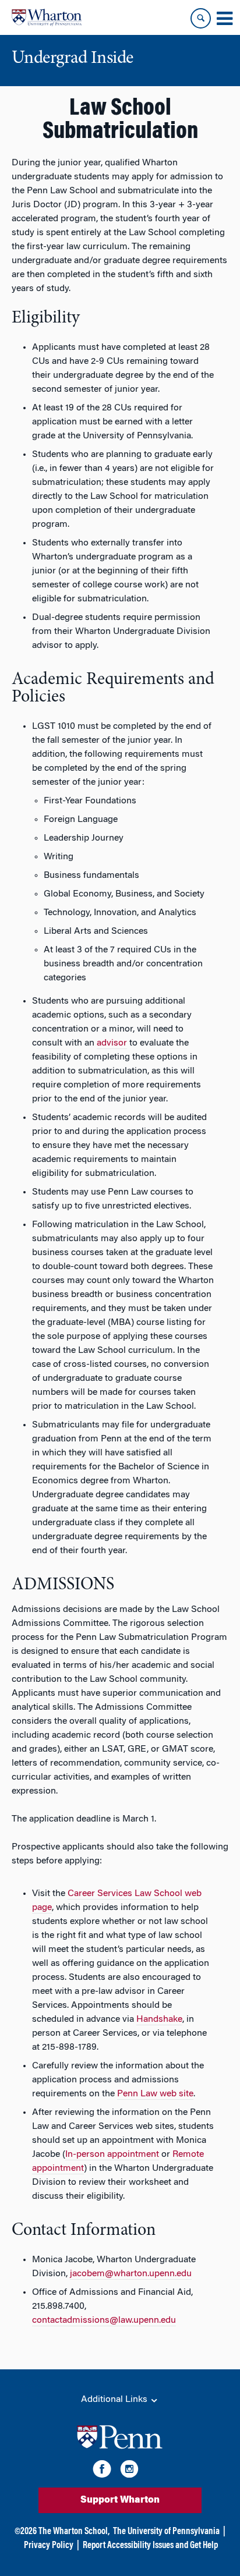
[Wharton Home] (47, 17)
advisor (112, 1043)
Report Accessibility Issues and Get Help (150, 2546)
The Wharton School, (74, 2532)
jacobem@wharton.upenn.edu (131, 2274)
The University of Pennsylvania (166, 2532)
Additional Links (115, 2400)
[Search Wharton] (201, 18)
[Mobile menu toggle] (224, 19)
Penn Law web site (155, 2094)
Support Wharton (120, 2500)
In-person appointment (112, 2155)
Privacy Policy (49, 2546)
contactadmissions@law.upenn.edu (104, 2320)
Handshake (159, 2019)
